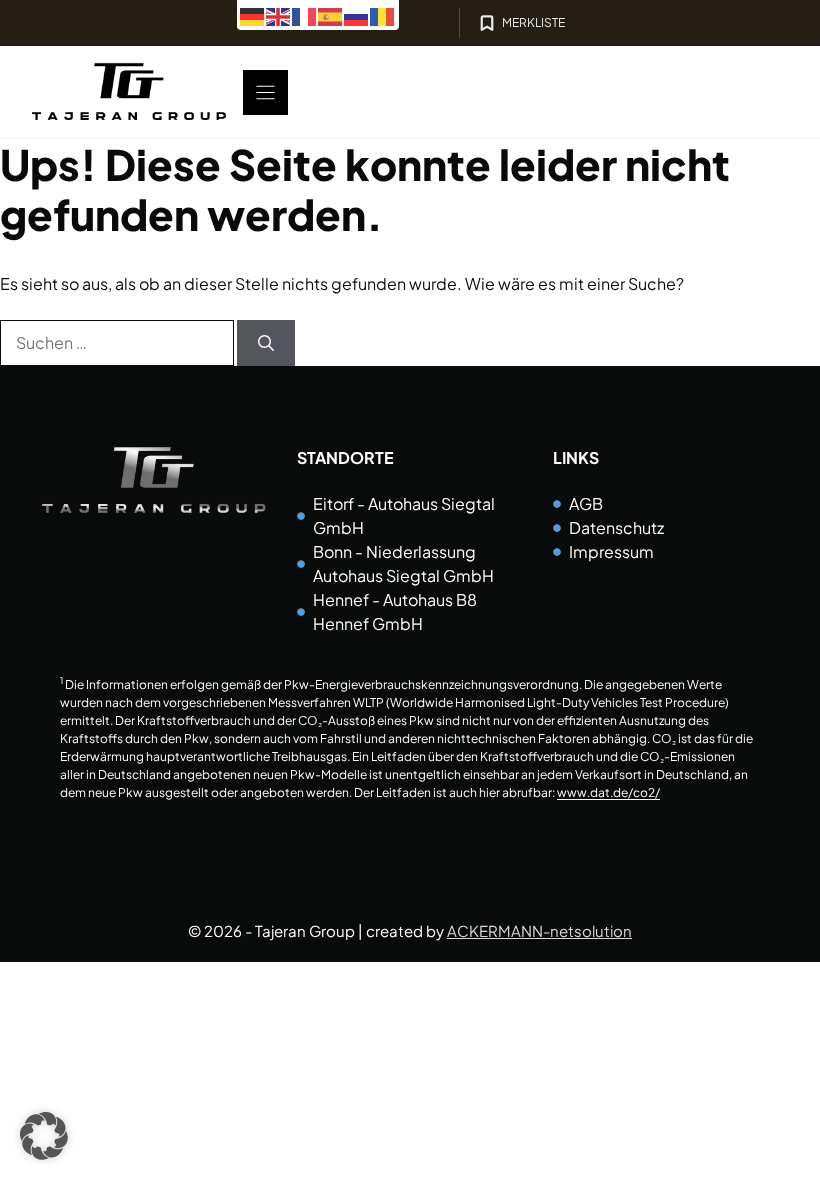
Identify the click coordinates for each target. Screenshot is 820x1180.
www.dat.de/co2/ (608, 792)
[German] (253, 14)
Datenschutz (616, 527)
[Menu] (265, 92)
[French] (305, 14)
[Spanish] (331, 14)
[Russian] (357, 14)
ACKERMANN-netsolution (539, 930)
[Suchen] (266, 343)
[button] (44, 1136)
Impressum (611, 551)
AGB (586, 503)
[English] (279, 14)
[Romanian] (383, 14)
